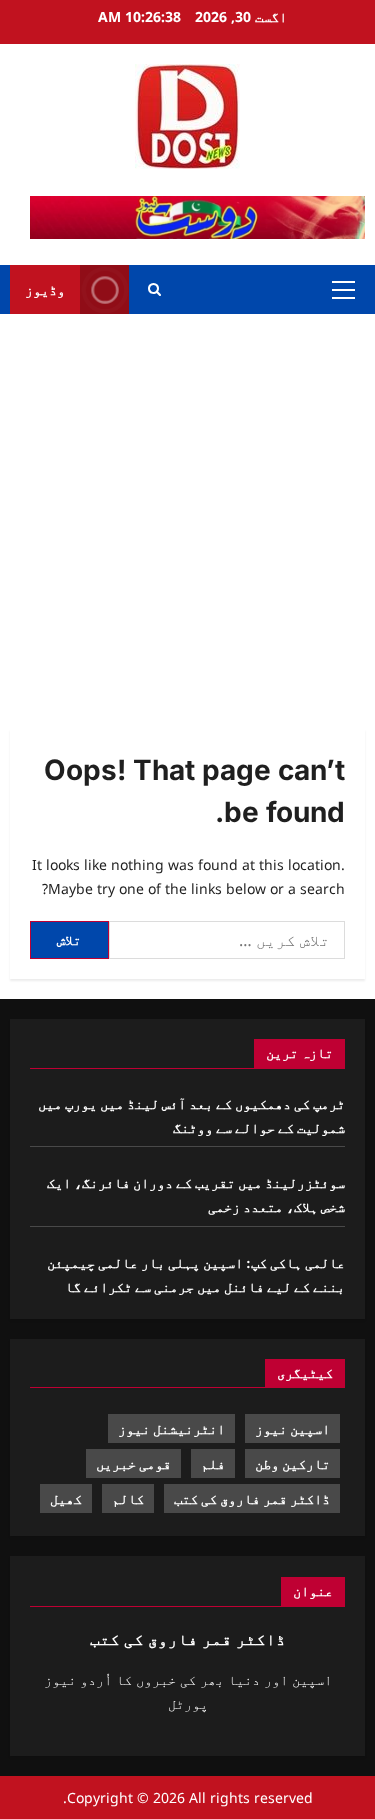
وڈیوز (45, 289)
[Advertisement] (187, 511)
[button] (343, 290)
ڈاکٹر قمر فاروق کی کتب (252, 1498)
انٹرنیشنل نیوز (171, 1428)
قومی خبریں (133, 1463)
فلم (213, 1463)
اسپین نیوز (292, 1428)
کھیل (66, 1498)
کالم (128, 1498)
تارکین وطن (292, 1463)
